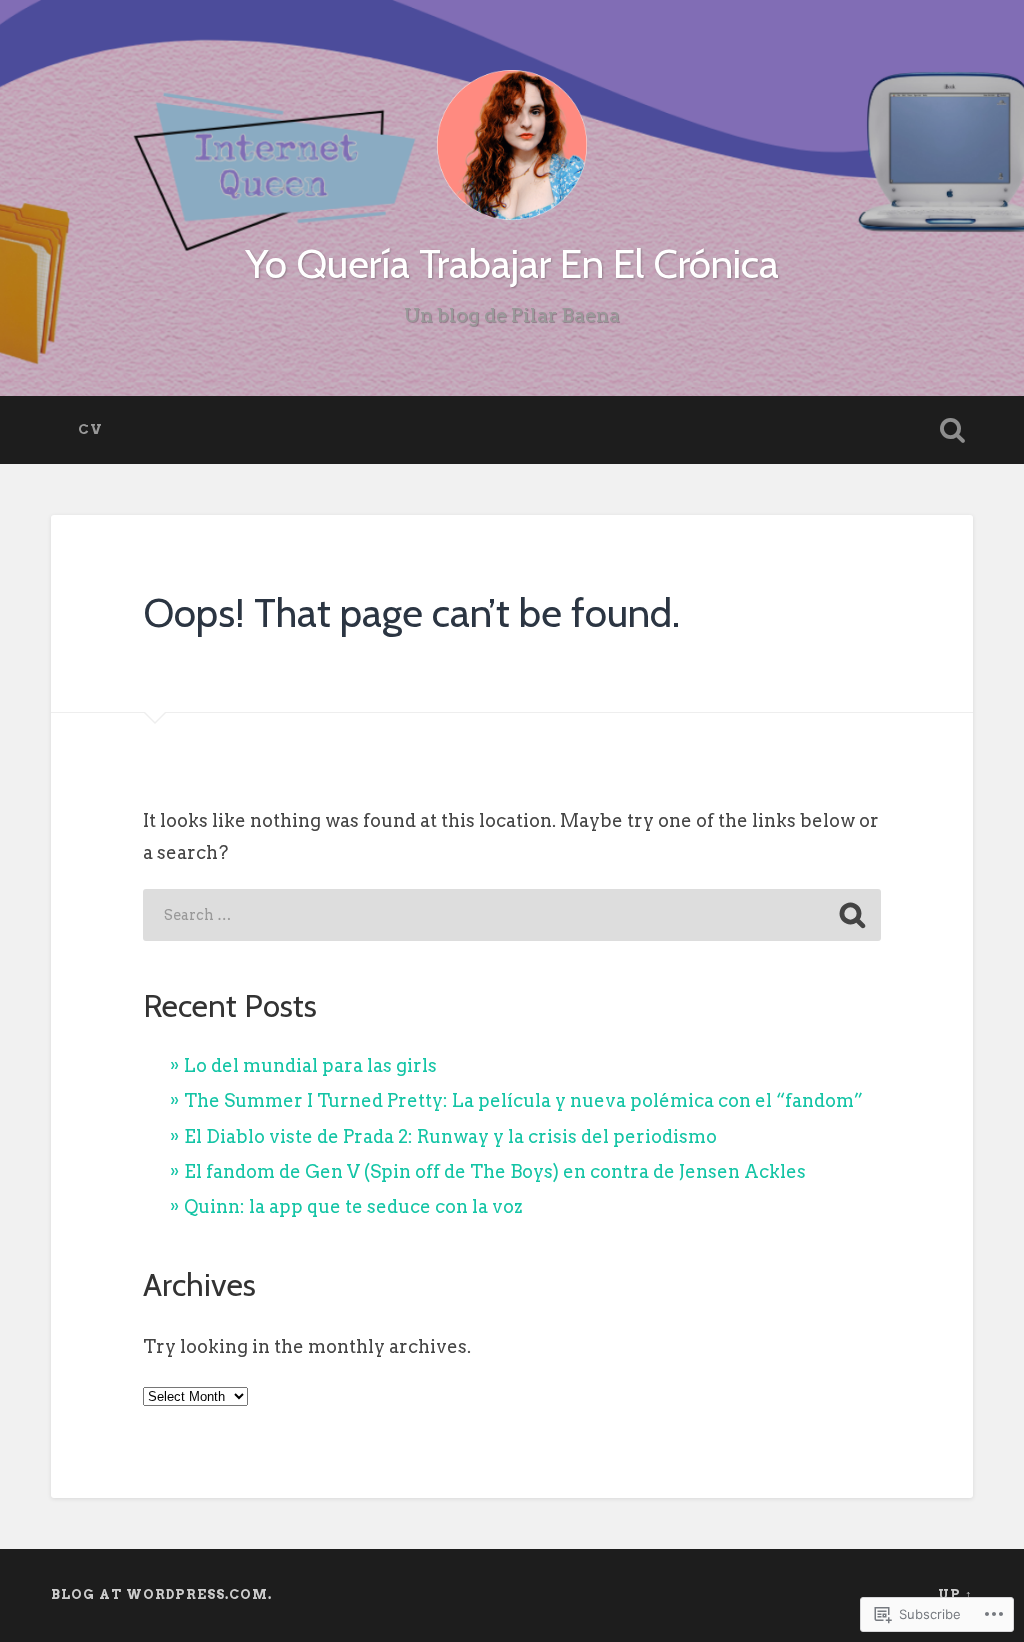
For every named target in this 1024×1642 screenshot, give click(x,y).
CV (90, 429)
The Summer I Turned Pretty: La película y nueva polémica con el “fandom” (523, 1100)
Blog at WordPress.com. (161, 1594)
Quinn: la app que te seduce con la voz (353, 1206)
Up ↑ (955, 1594)
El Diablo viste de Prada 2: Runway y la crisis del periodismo (450, 1136)
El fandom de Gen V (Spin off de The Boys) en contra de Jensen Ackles (495, 1171)
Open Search (953, 430)
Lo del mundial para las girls (310, 1065)
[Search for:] (511, 915)
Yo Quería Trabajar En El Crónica (512, 263)
